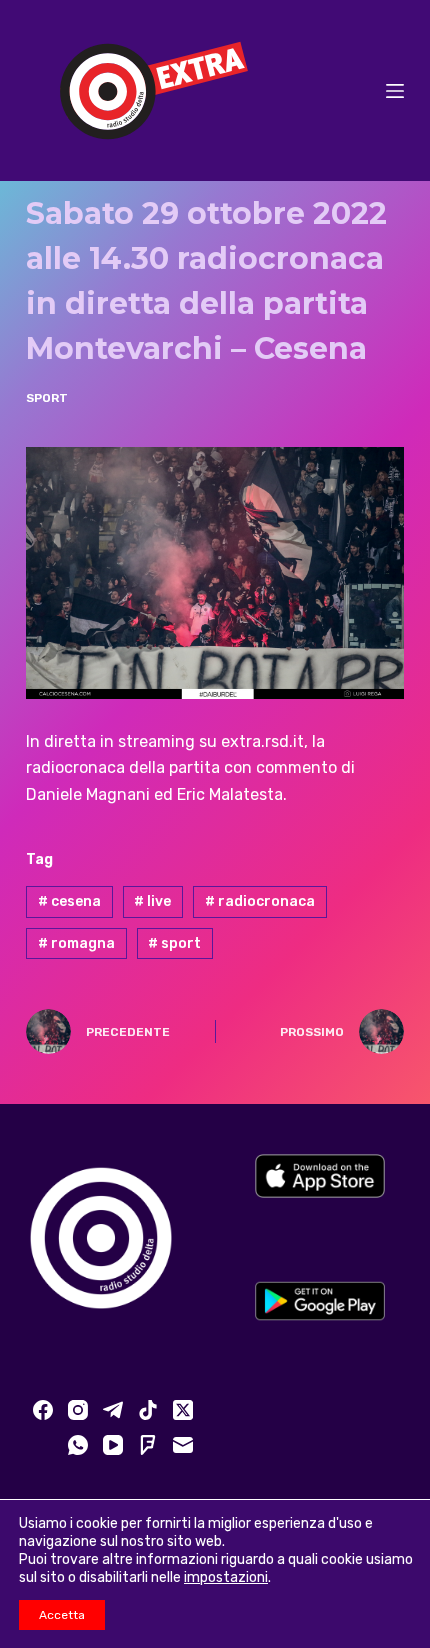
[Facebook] (43, 1410)
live (152, 901)
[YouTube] (113, 1445)
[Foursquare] (148, 1445)
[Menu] (395, 91)
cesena (69, 901)
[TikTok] (148, 1410)
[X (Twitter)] (183, 1410)
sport (174, 943)
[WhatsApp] (78, 1445)
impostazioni (226, 1577)
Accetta (62, 1615)
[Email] (183, 1445)
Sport (47, 398)
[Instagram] (78, 1410)
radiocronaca (260, 901)
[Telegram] (113, 1410)
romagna (76, 943)
